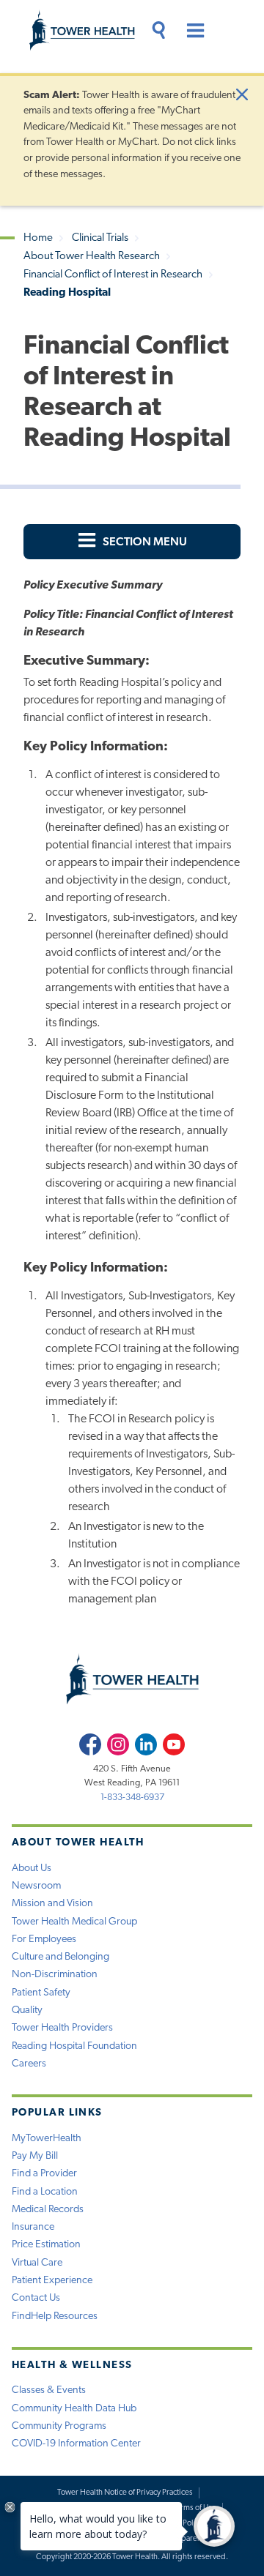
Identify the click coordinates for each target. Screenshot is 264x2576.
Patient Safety (41, 1993)
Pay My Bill (35, 2156)
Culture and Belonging (60, 1957)
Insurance (33, 2227)
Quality (27, 2011)
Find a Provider (44, 2174)
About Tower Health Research (92, 257)
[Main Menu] (191, 33)
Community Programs (59, 2426)
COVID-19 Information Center (76, 2444)
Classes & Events (49, 2390)
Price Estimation (46, 2245)
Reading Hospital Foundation (74, 2046)
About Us (32, 1868)
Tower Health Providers (62, 2028)
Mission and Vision (52, 1904)
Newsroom (36, 1886)
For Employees (44, 1940)
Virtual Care (37, 2263)
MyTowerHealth (47, 2139)
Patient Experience (52, 2281)
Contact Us (36, 2298)
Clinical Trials (100, 238)
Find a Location (45, 2192)
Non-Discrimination (55, 1975)
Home (38, 238)
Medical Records (48, 2210)
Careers (29, 2064)
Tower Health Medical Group (74, 1922)
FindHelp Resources (55, 2316)
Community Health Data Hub (74, 2409)
